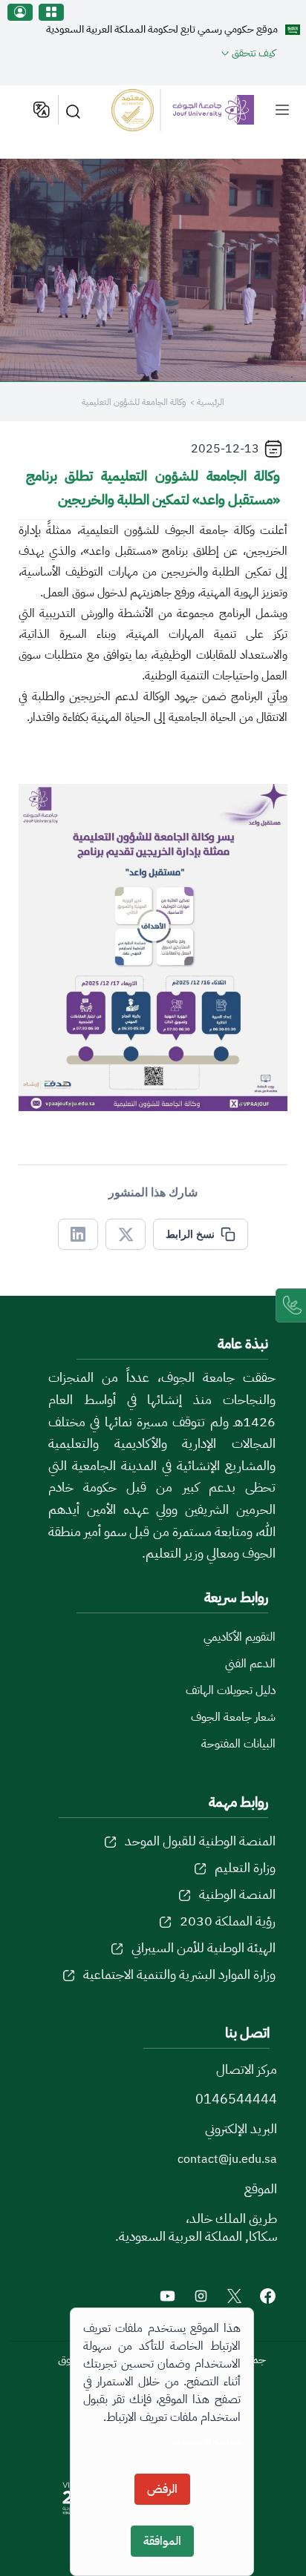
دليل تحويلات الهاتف (231, 1690)
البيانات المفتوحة (238, 1744)
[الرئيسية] (183, 110)
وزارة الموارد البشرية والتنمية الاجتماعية (179, 1974)
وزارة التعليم (245, 1867)
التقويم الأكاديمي (240, 1637)
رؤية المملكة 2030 (228, 1921)
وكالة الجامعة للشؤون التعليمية (134, 402)
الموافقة (162, 2541)
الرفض (162, 2489)
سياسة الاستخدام (206, 2441)
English (40, 110)
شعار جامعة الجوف (233, 1717)
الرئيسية (211, 402)
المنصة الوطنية (237, 1894)
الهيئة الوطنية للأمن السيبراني (204, 1947)
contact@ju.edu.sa (227, 2159)
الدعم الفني (250, 1664)
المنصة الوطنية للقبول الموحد (200, 1841)
